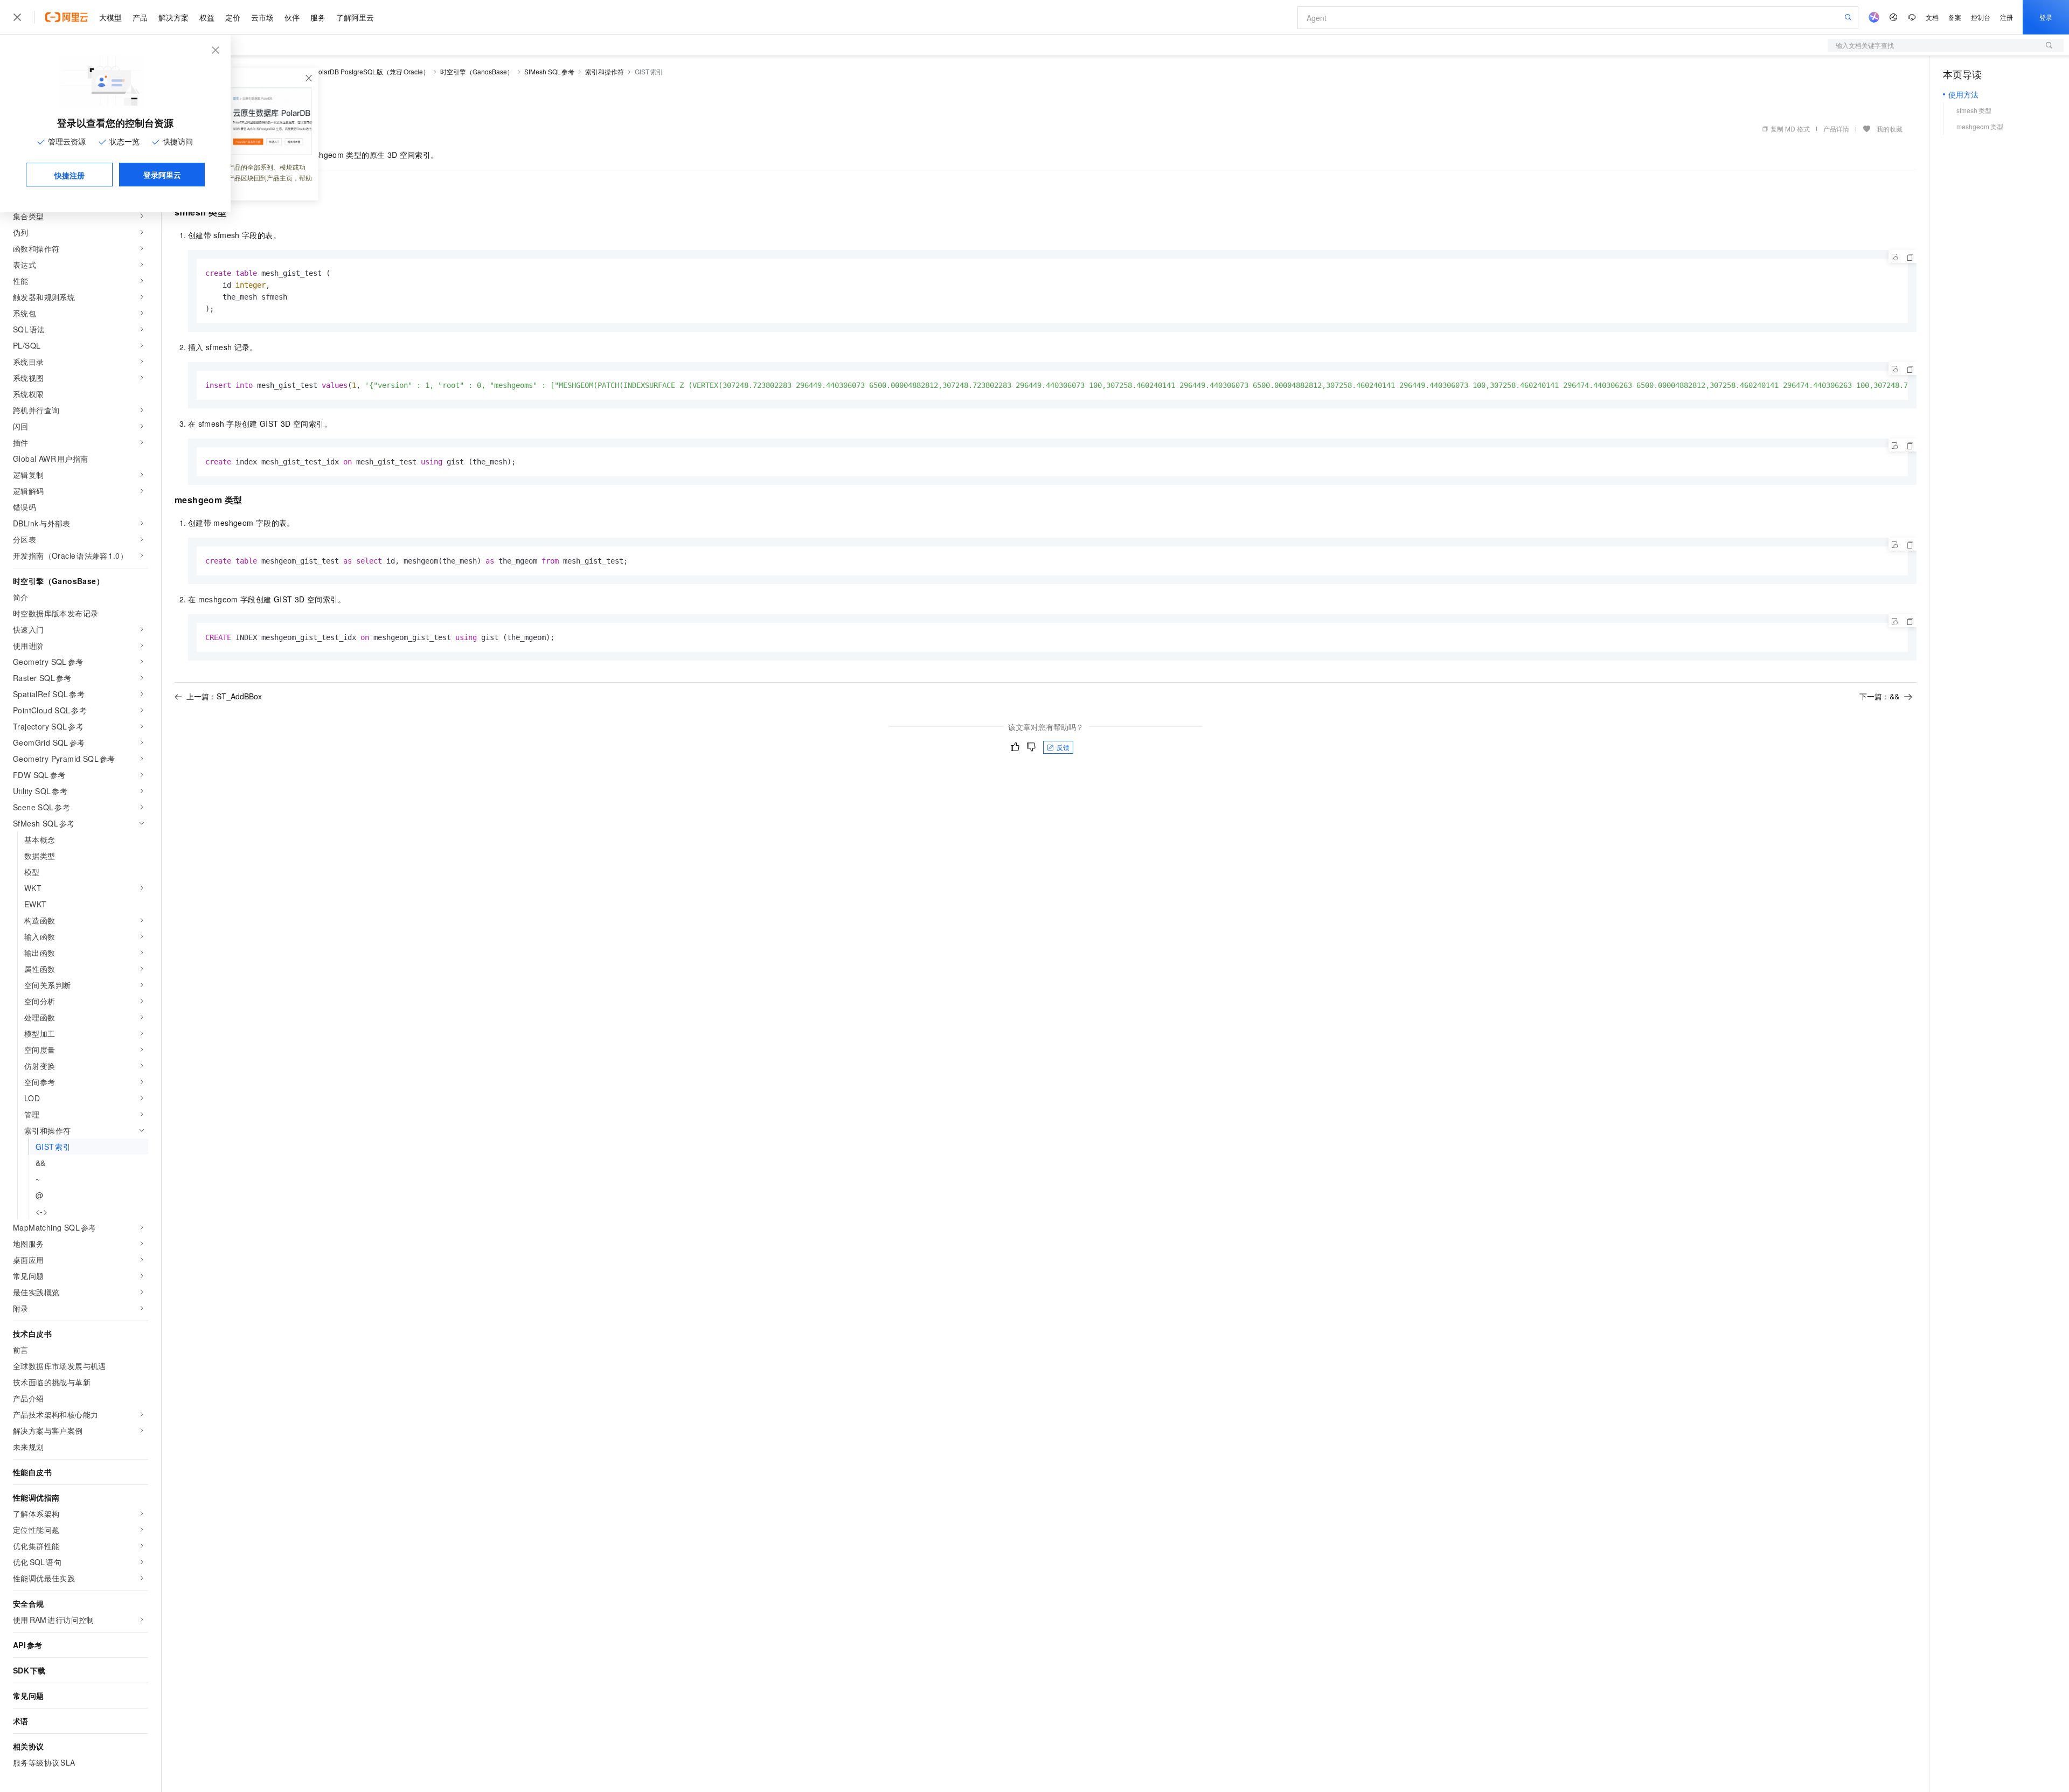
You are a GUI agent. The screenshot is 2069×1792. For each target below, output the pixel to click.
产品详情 (1836, 129)
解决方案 (173, 17)
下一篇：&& (1879, 696)
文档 (1932, 17)
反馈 (1063, 747)
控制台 (1981, 17)
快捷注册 (70, 175)
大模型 (110, 17)
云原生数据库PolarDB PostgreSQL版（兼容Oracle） (352, 71)
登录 (2046, 17)
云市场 (262, 17)
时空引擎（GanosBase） (477, 71)
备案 (1955, 17)
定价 (233, 17)
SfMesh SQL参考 (550, 71)
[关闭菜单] (17, 17)
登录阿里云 (162, 175)
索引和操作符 (605, 71)
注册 (2006, 17)
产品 (140, 17)
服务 (318, 17)
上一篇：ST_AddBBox (224, 696)
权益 (207, 17)
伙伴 (292, 17)
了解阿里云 (355, 17)
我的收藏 (1890, 129)
